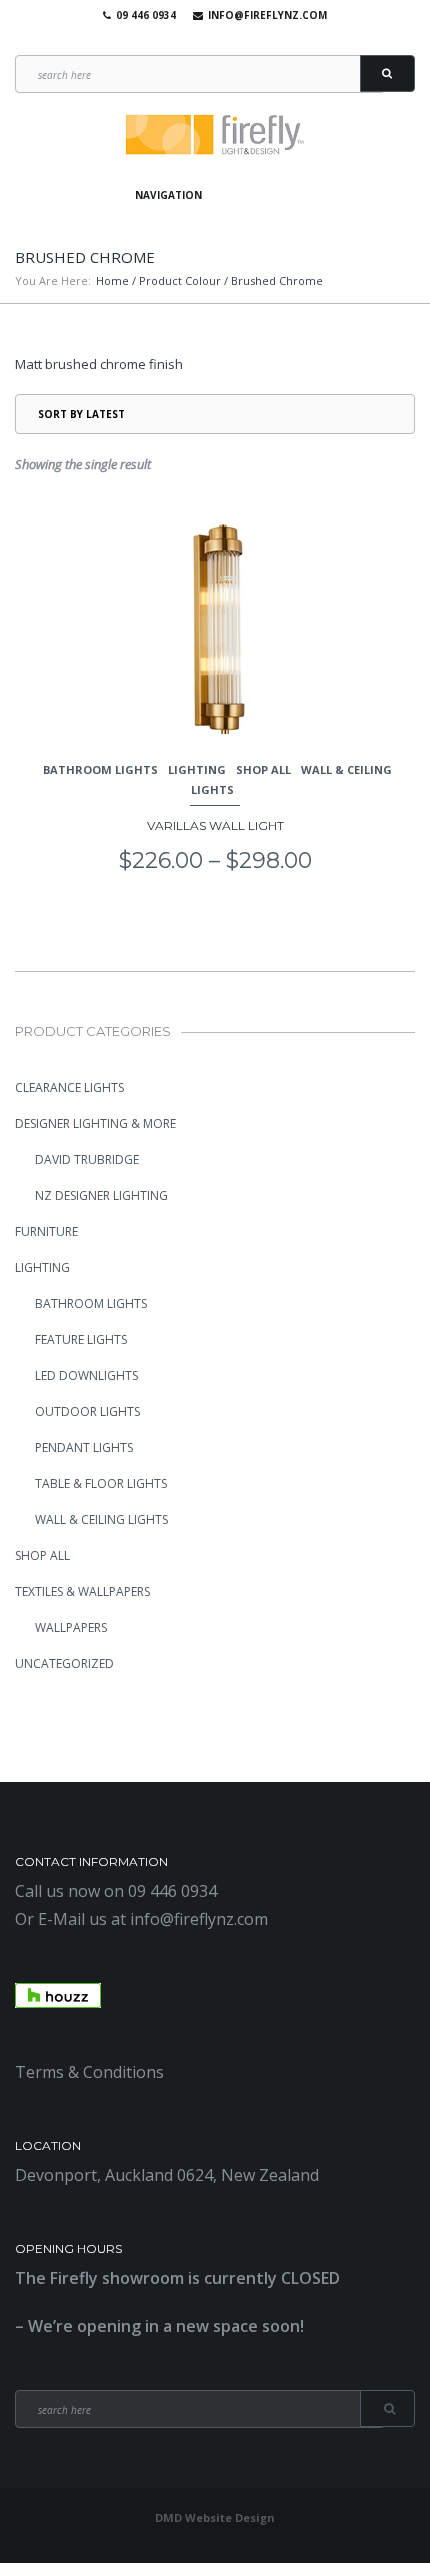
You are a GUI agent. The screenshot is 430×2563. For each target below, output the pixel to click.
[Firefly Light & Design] (215, 135)
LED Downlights (86, 1375)
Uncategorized (64, 1663)
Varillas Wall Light (215, 825)
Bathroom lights (100, 769)
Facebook (181, 40)
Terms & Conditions (89, 2072)
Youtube (210, 40)
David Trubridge (87, 1159)
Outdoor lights (87, 1411)
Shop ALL (263, 769)
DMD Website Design (215, 2517)
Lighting (197, 769)
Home (112, 280)
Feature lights (81, 1339)
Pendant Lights (84, 1447)
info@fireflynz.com (267, 15)
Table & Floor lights (101, 1483)
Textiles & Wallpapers (82, 1591)
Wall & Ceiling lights (101, 1519)
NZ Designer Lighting (101, 1195)
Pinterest (239, 40)
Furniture (46, 1231)
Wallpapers (71, 1627)
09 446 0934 (146, 15)
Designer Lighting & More (95, 1123)
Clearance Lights (69, 1087)
